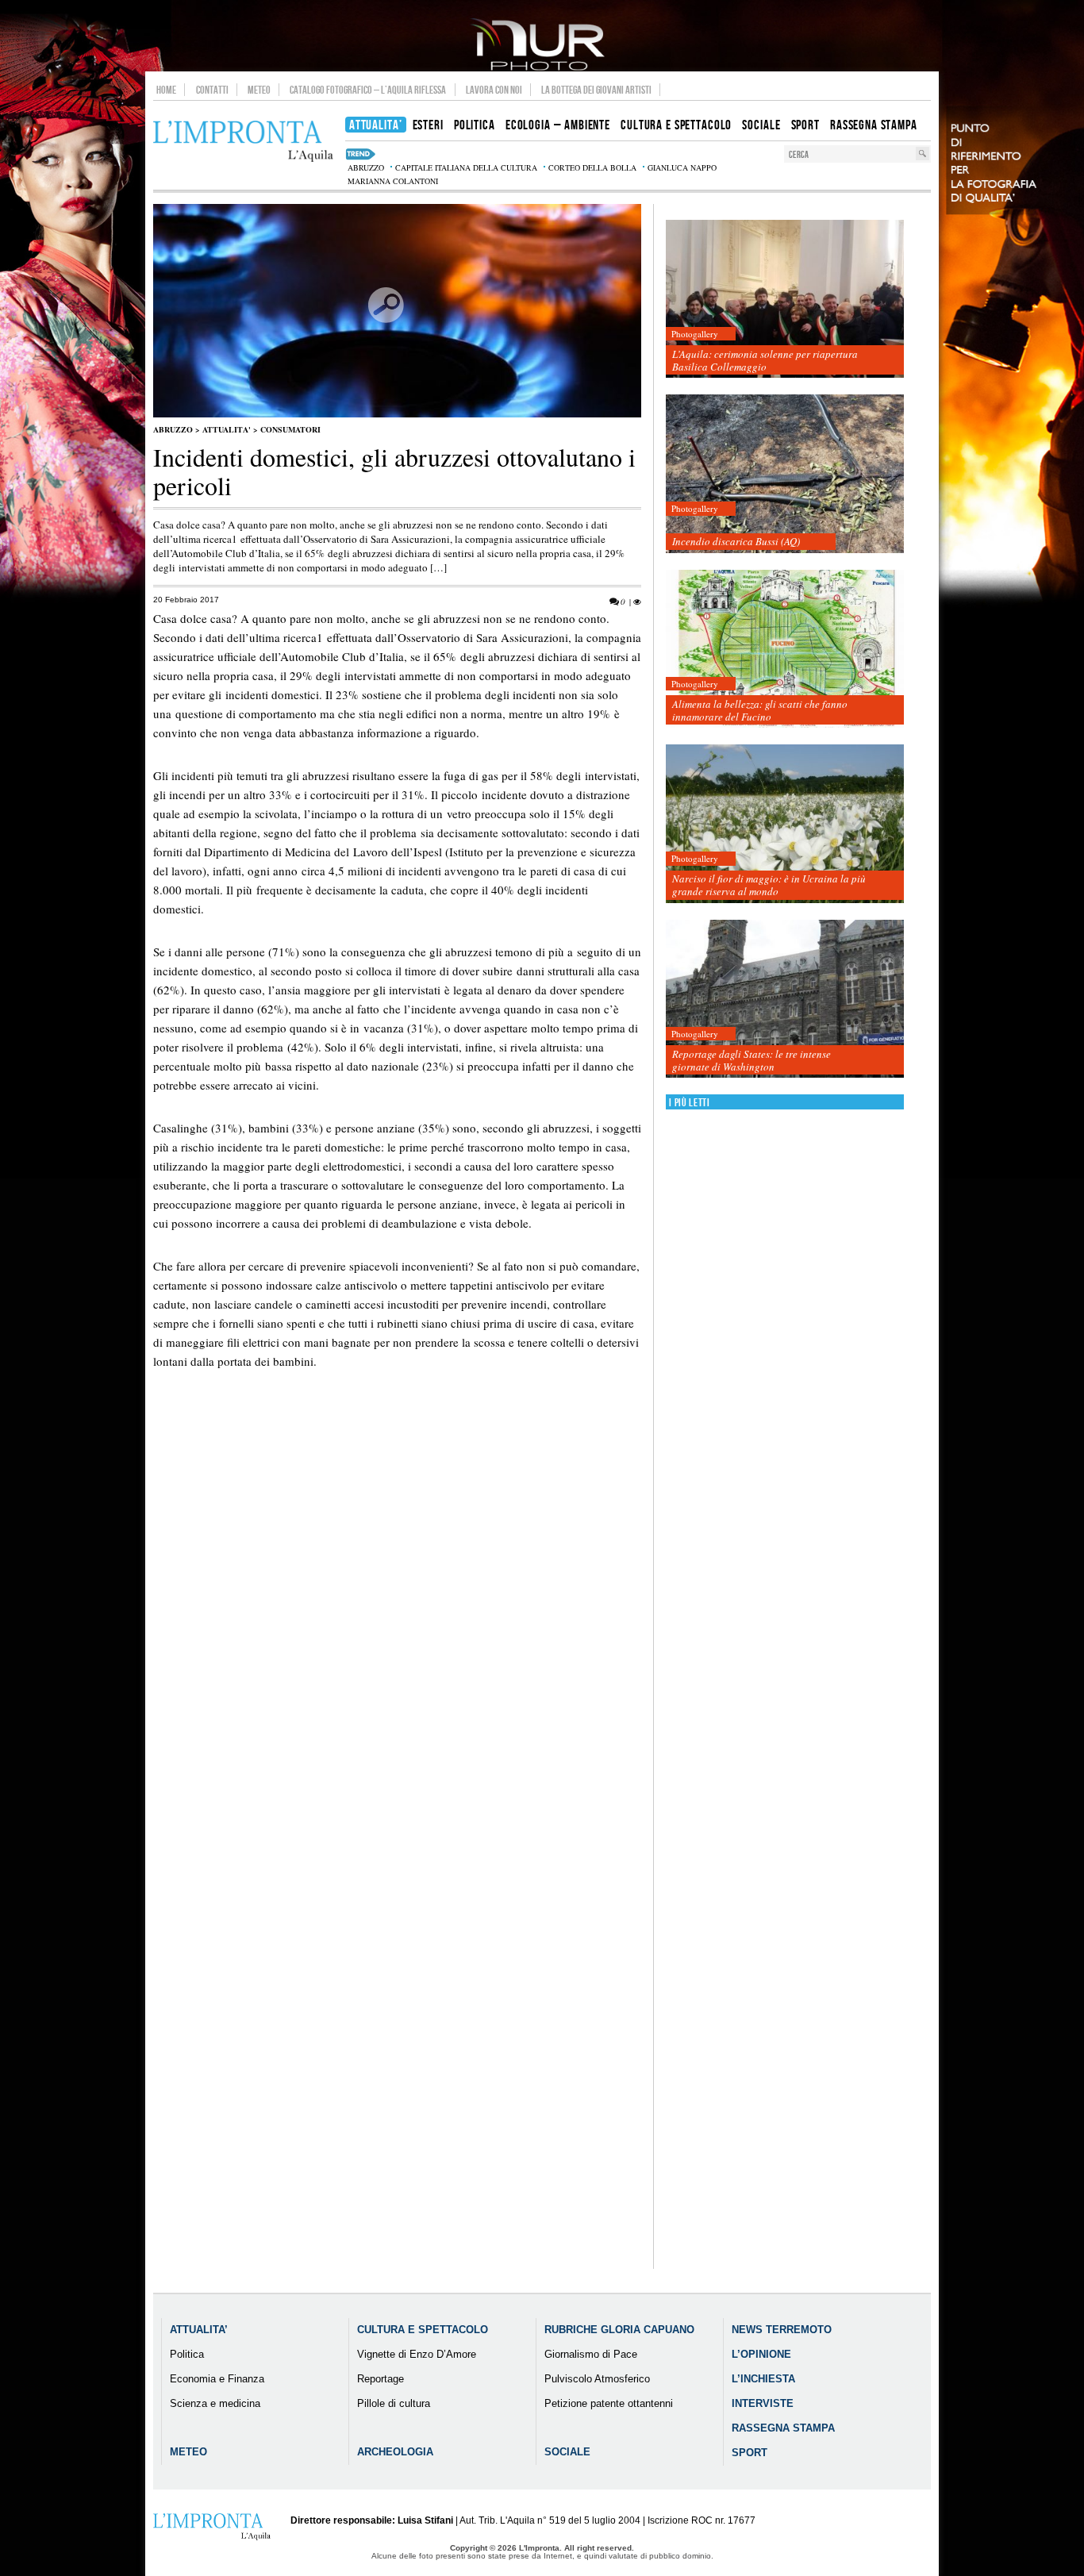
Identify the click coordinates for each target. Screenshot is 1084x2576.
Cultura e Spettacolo (423, 2330)
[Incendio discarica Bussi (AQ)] (785, 474)
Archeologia (395, 2452)
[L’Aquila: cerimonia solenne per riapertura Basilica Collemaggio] (785, 300)
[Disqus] (397, 1663)
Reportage (381, 2379)
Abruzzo (173, 429)
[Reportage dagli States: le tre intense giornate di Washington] (785, 1000)
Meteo (259, 90)
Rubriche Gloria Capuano (619, 2330)
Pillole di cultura (394, 2403)
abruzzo (366, 167)
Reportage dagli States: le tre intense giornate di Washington (751, 1060)
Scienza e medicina (215, 2403)
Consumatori (290, 429)
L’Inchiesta (763, 2379)
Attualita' (227, 429)
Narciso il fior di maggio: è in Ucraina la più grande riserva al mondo (769, 885)
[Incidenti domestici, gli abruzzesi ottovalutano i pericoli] (397, 414)
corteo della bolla (592, 167)
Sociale (567, 2452)
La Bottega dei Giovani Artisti (596, 90)
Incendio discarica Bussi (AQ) (736, 541)
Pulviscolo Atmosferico (597, 2379)
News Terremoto (782, 2330)
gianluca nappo (682, 167)
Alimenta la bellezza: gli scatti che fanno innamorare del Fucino (760, 710)
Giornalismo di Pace (591, 2354)
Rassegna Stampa (783, 2428)
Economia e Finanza (217, 2379)
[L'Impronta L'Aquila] (243, 142)
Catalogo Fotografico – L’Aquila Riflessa (368, 90)
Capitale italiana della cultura (466, 167)
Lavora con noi (494, 90)
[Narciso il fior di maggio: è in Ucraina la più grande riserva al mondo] (785, 824)
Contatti (212, 90)
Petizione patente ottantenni (609, 2403)
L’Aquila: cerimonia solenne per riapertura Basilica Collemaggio (765, 360)
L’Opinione (761, 2354)
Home (166, 90)
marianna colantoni (393, 181)
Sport (750, 2453)
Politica (187, 2354)
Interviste (763, 2403)
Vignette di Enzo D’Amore (417, 2354)
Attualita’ (199, 2330)
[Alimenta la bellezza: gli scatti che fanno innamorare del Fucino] (785, 650)
